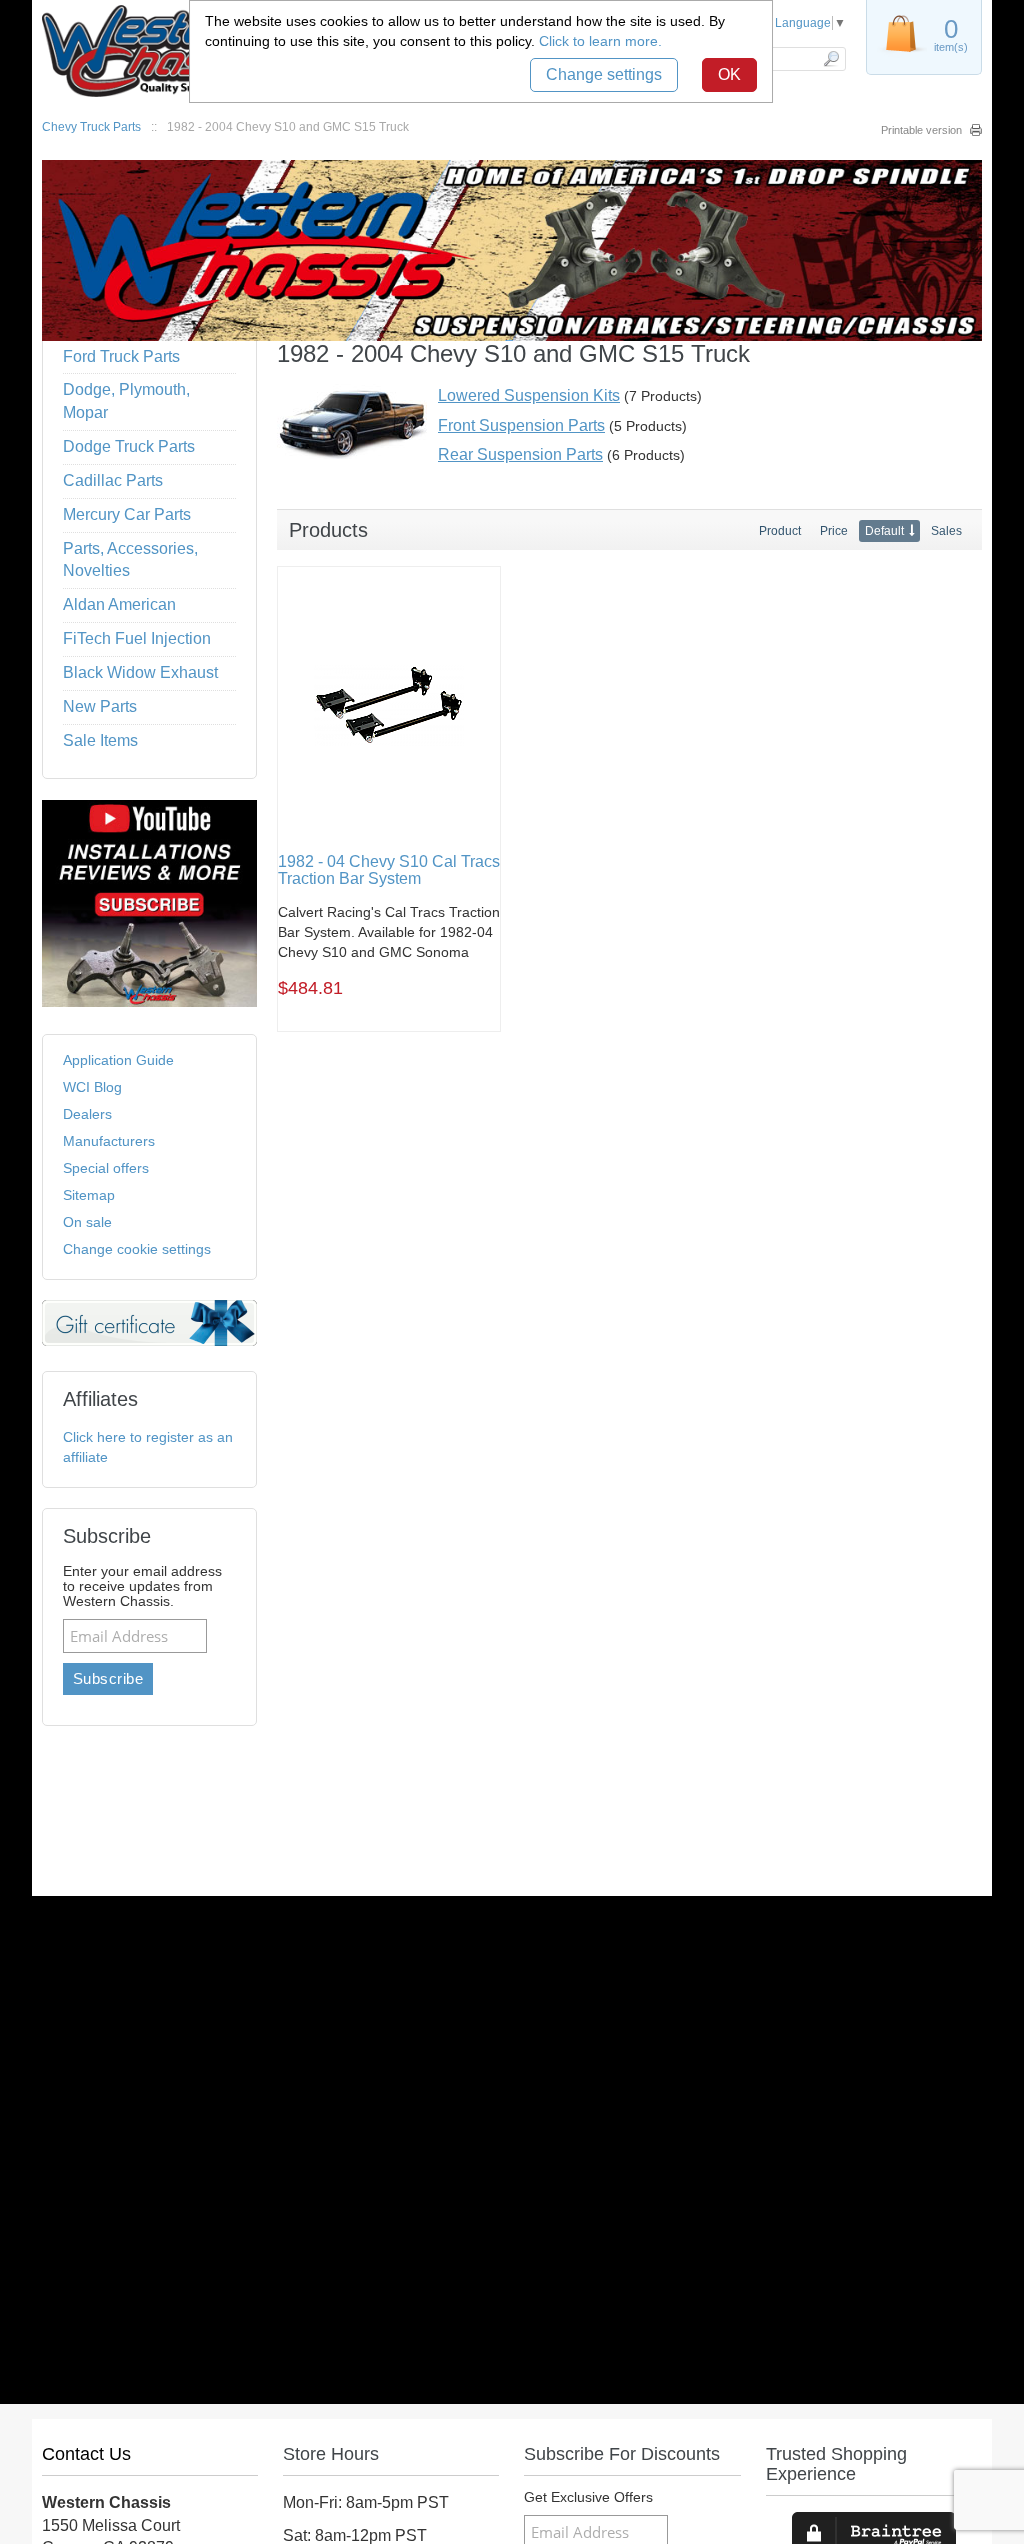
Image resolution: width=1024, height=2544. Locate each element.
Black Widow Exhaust (140, 672)
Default (884, 531)
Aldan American (119, 604)
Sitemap (89, 1195)
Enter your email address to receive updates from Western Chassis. (142, 1586)
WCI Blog (92, 1087)
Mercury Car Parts (127, 514)
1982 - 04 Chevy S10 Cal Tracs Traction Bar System (389, 870)
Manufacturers (109, 1141)
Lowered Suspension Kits (529, 395)
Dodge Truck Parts (129, 446)
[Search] (830, 59)
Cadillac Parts (113, 480)
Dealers (87, 1114)
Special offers (106, 1168)
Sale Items (100, 740)
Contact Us (86, 2454)
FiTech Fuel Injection (137, 638)
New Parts (100, 706)
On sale (87, 1222)
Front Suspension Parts (521, 425)
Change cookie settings (137, 1249)
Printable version (921, 130)
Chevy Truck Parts (91, 127)
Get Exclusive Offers (588, 2497)
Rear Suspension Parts (520, 454)
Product (780, 531)
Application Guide (118, 1060)
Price (834, 531)
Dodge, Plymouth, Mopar (126, 401)
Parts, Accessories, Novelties (130, 560)
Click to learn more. (600, 41)
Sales (946, 531)
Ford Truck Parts (121, 356)
